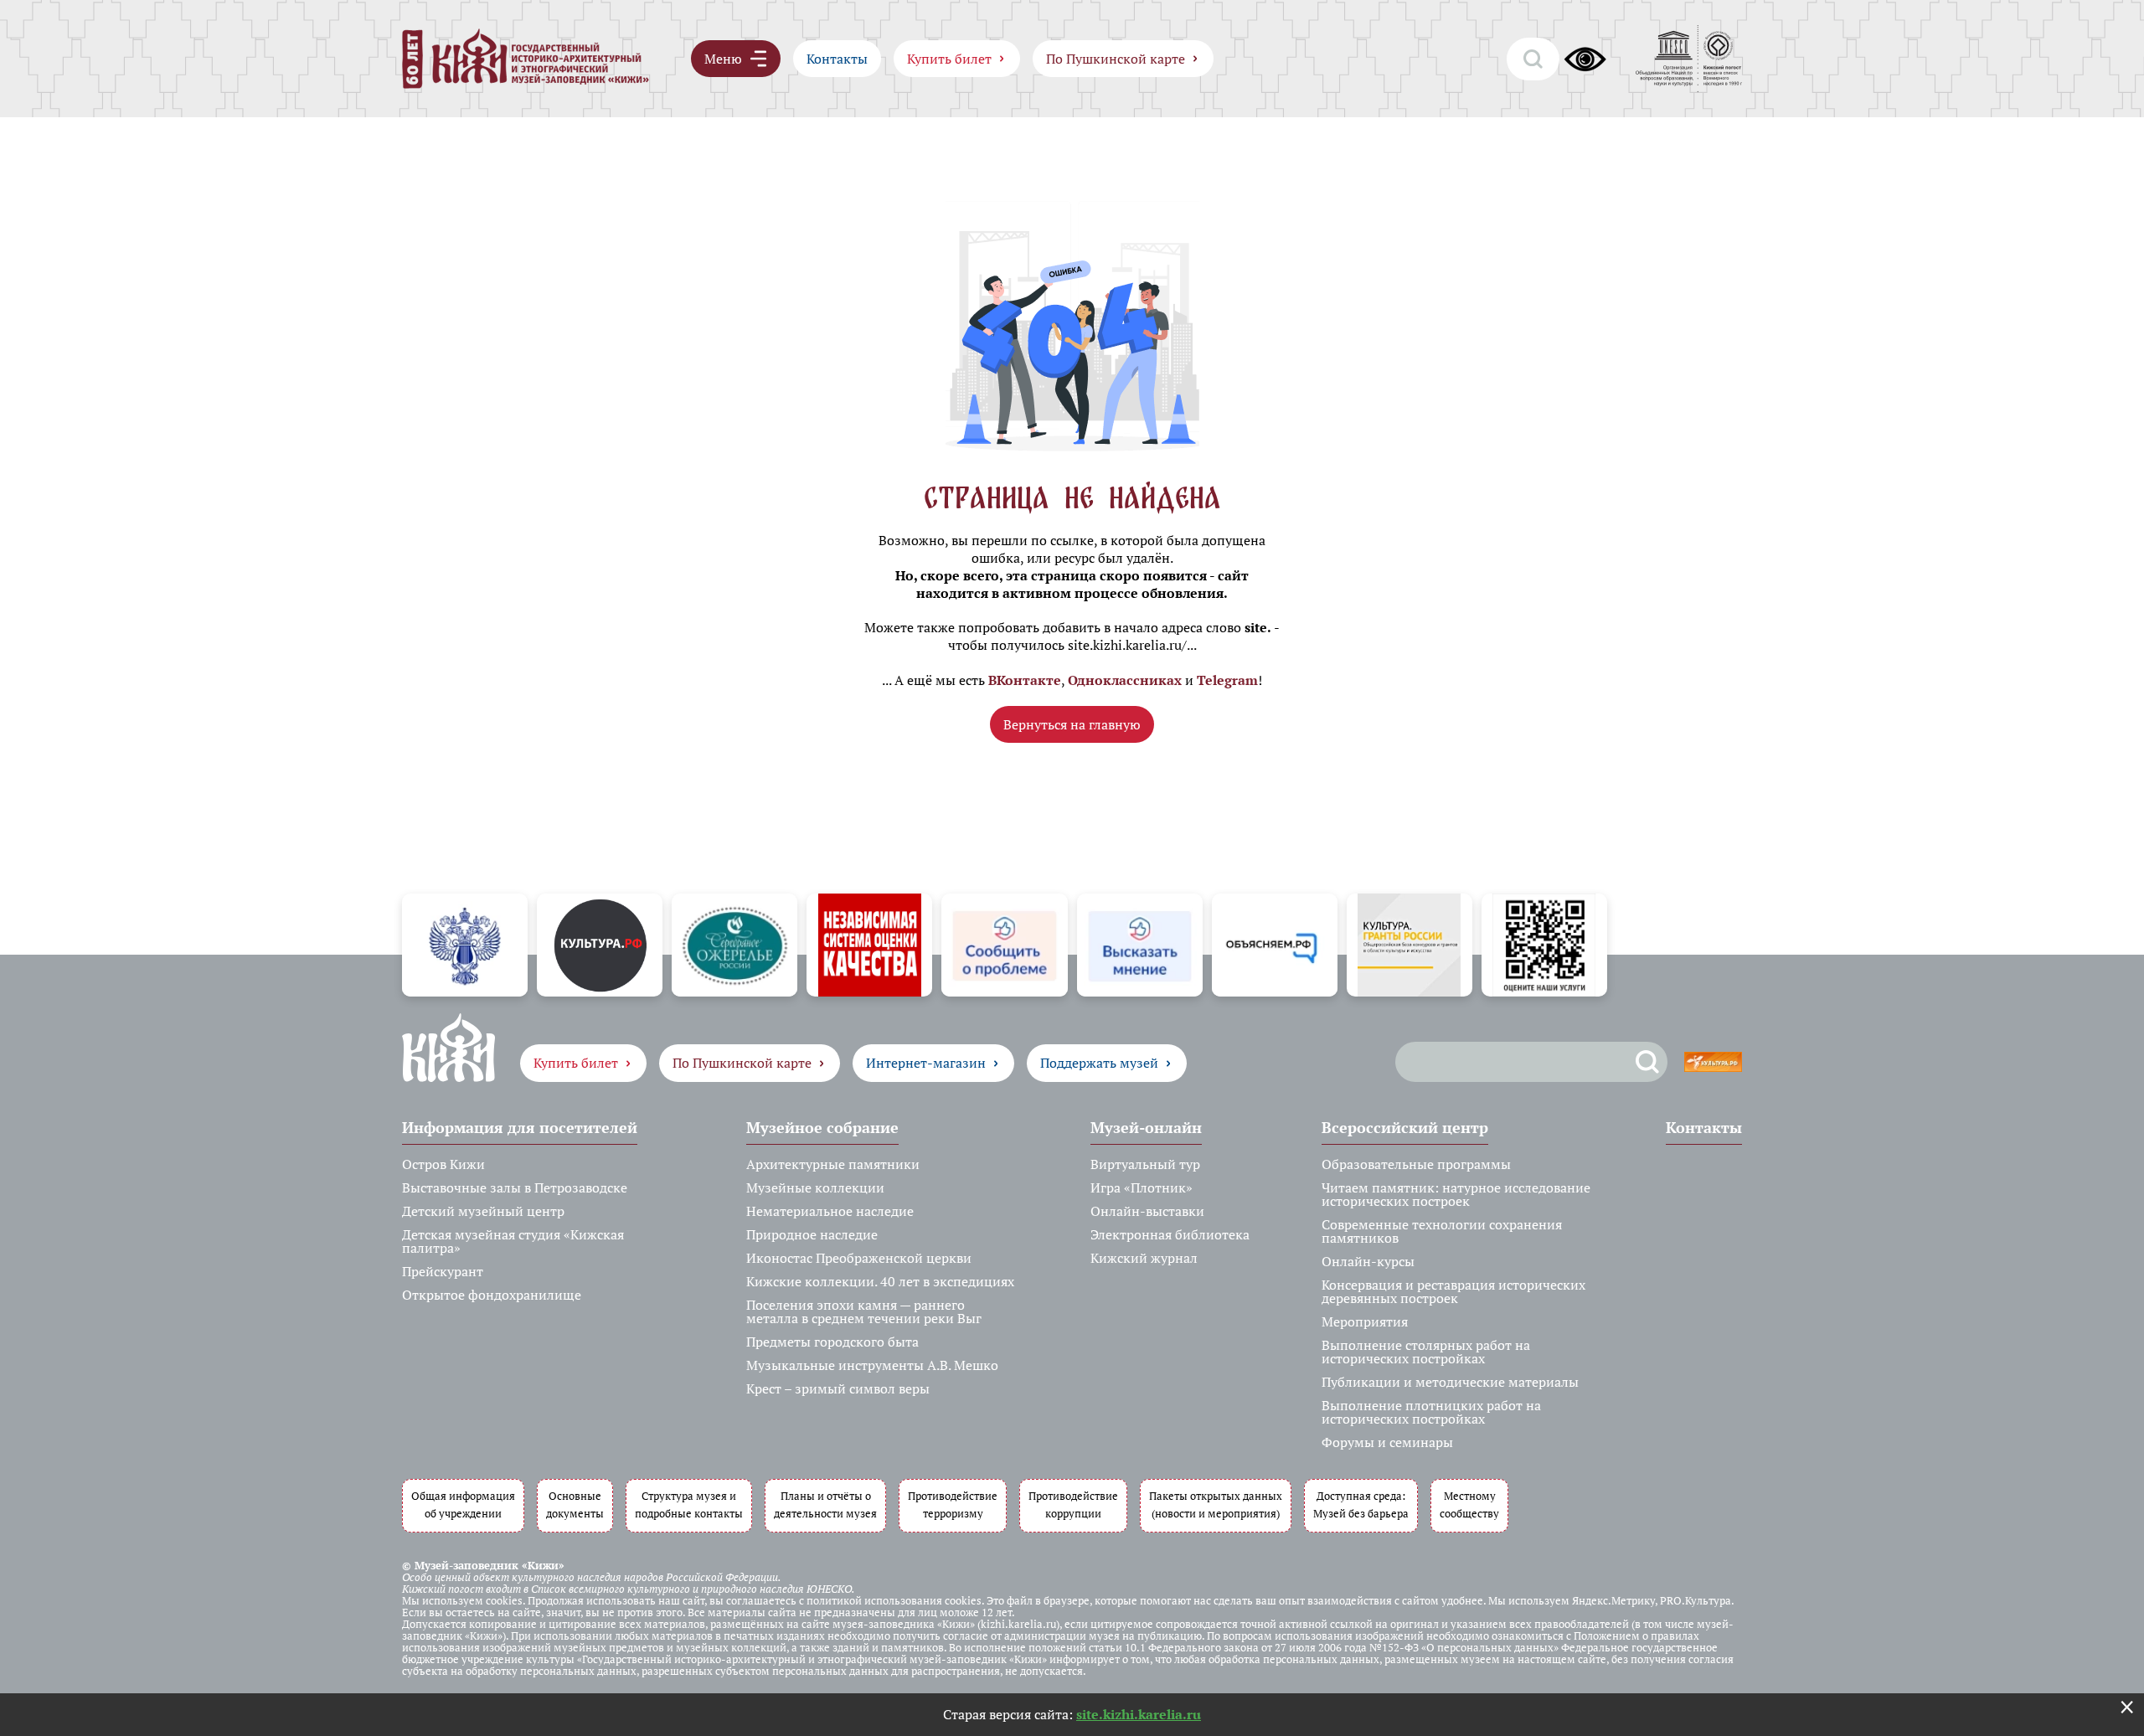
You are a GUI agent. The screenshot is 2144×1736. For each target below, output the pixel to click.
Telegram (1227, 680)
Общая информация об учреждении (463, 1505)
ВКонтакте (1025, 680)
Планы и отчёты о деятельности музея (825, 1505)
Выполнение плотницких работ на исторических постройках (1431, 1412)
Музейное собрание (822, 1127)
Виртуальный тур (1145, 1164)
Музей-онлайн (1146, 1127)
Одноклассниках (1125, 680)
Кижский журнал (1144, 1258)
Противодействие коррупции (1073, 1505)
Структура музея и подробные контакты (689, 1505)
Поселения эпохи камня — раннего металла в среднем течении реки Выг (864, 1311)
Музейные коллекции (815, 1187)
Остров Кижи (443, 1164)
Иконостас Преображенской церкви (859, 1258)
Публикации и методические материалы (1450, 1382)
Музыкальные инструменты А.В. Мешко (872, 1365)
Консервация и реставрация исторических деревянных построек (1453, 1291)
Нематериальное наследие (830, 1211)
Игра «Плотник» (1142, 1187)
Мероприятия (1365, 1321)
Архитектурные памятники (833, 1164)
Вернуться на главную (1072, 724)
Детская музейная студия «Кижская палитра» (513, 1241)
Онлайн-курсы (1368, 1261)
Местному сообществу (1469, 1505)
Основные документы (575, 1505)
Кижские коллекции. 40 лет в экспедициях (880, 1281)
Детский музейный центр (483, 1211)
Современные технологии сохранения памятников (1442, 1231)
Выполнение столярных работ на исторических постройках (1426, 1352)
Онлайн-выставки (1147, 1211)
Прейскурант (443, 1271)
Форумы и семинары (1387, 1442)
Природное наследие (812, 1234)
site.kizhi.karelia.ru (1139, 1714)
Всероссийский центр (1405, 1127)
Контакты (837, 59)
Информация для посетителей (520, 1127)
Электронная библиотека (1170, 1234)
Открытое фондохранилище (492, 1295)
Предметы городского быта (832, 1342)
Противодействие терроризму (953, 1505)
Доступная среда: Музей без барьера (1361, 1505)
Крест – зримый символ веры (838, 1388)
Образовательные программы (1416, 1164)
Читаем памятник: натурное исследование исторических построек (1456, 1194)
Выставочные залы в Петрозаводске (515, 1187)
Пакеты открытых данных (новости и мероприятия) (1216, 1505)
